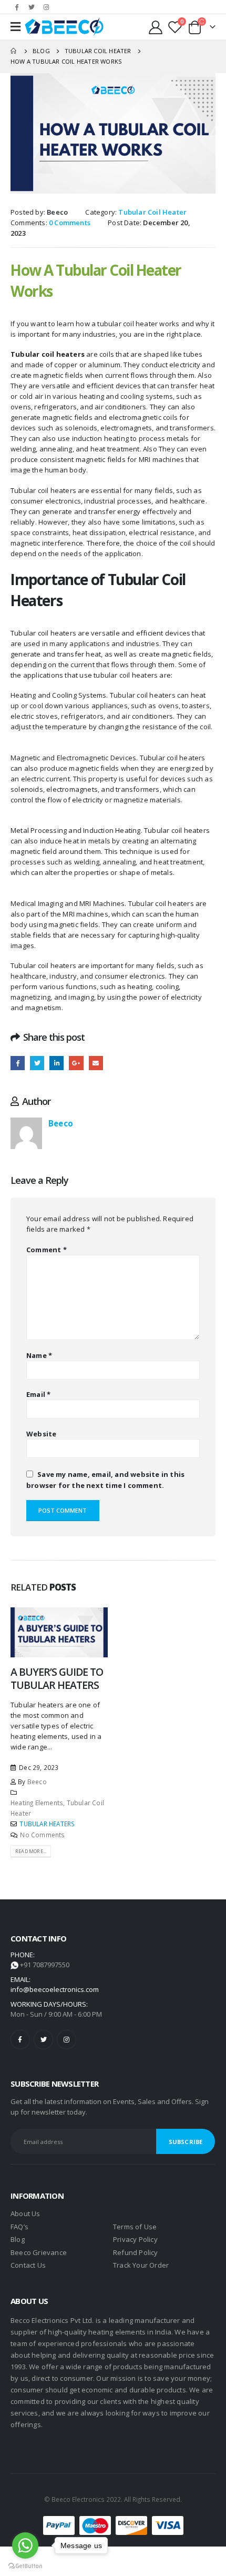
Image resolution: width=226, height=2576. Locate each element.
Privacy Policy (135, 2239)
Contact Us (28, 2265)
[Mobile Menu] (16, 27)
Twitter (37, 1063)
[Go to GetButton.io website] (25, 2565)
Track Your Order (141, 2265)
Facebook (18, 1063)
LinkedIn (56, 1063)
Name (39, 1355)
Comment (47, 1250)
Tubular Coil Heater (152, 212)
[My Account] (156, 27)
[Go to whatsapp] (25, 2545)
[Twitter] (32, 7)
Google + (76, 1063)
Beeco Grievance (39, 2252)
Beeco (57, 212)
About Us (25, 2213)
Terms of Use (135, 2227)
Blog (18, 2239)
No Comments (42, 1835)
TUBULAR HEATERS (47, 1824)
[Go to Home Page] (14, 51)
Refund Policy (136, 2252)
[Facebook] (17, 7)
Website (41, 1434)
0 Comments (70, 223)
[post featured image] (59, 1632)
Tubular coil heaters (48, 354)
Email (96, 1063)
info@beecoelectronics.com (55, 1989)
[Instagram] (46, 7)
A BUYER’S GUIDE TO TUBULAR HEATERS (57, 1678)
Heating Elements (37, 1803)
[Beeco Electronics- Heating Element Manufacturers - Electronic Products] (64, 27)
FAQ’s (19, 2227)
